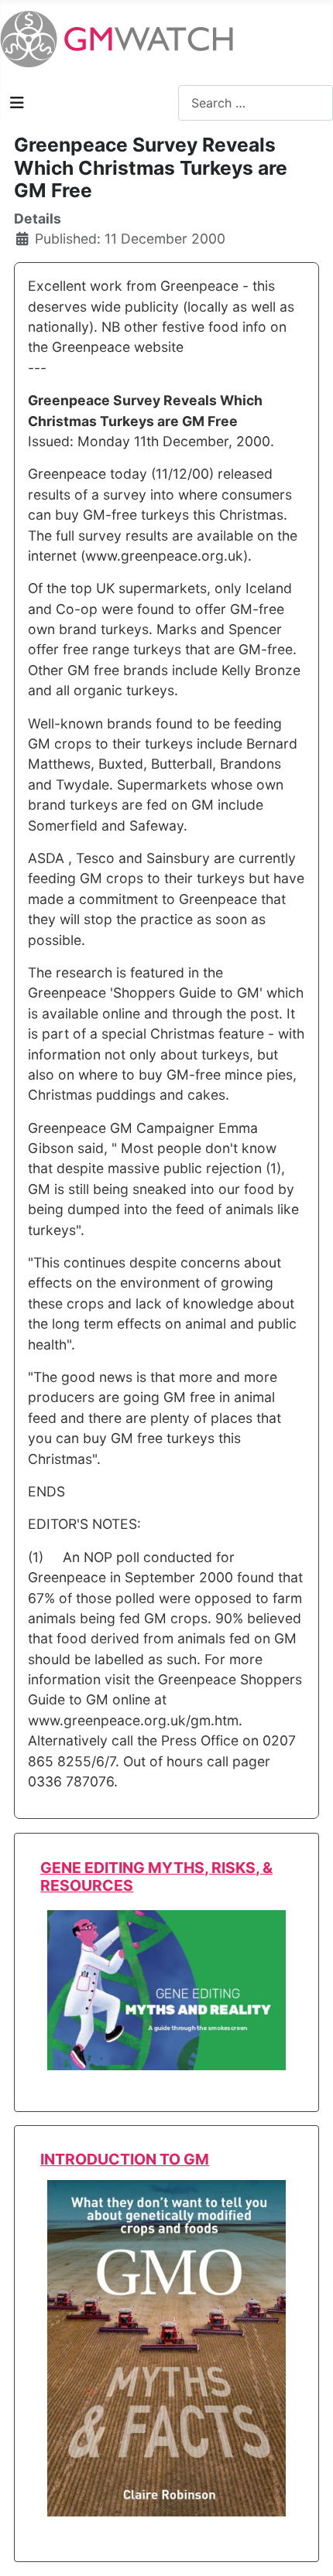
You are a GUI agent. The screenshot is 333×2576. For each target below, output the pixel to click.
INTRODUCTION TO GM (125, 2159)
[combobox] (256, 102)
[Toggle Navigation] (17, 103)
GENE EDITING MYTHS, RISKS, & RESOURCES (156, 1877)
